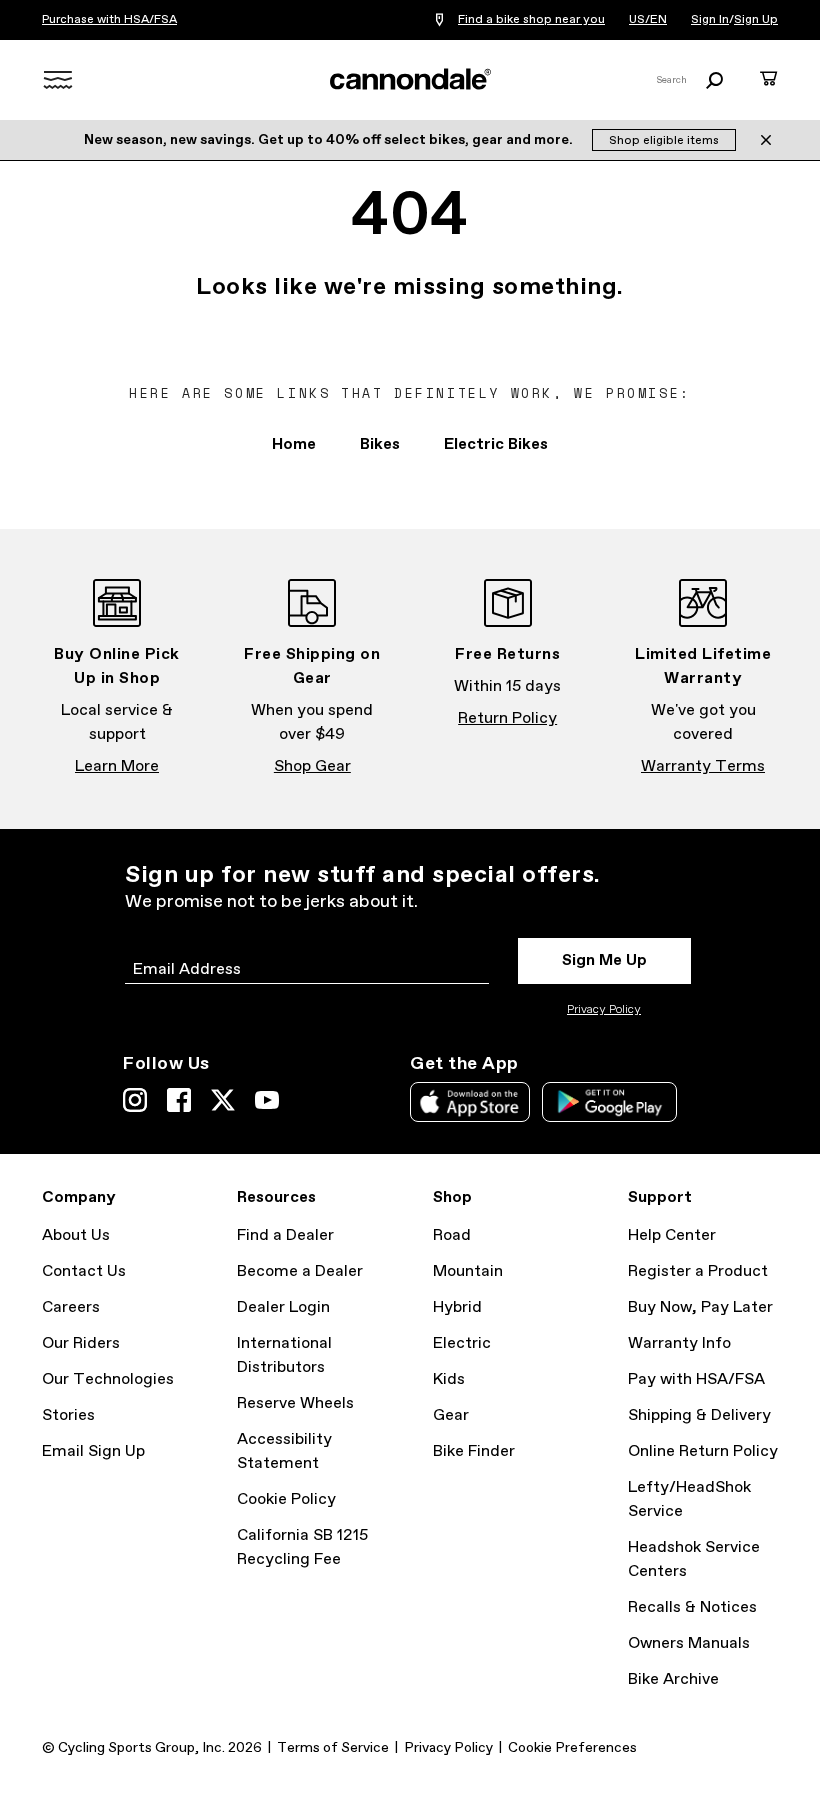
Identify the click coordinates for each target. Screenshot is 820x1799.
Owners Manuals (689, 1643)
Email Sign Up (93, 1451)
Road (452, 1235)
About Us (76, 1235)
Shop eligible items (664, 141)
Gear (451, 1415)
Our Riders (81, 1343)
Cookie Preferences (572, 1748)
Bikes (380, 444)
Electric (462, 1343)
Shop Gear (312, 766)
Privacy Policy (604, 1010)
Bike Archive (673, 1679)
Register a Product (698, 1271)
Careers (71, 1307)
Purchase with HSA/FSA (109, 20)
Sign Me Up (604, 960)
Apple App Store (470, 1102)
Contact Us (84, 1271)
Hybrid (457, 1307)
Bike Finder (474, 1451)
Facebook (179, 1100)
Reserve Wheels (295, 1403)
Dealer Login (283, 1307)
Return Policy (507, 718)
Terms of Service (333, 1748)
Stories (68, 1415)
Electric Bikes (496, 444)
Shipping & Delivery (699, 1415)
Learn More (117, 766)
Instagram (135, 1100)
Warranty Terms (703, 766)
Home (294, 444)
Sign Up (756, 20)
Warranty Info (679, 1343)
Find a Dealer (285, 1235)
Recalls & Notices (692, 1607)
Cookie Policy (286, 1499)
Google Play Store (609, 1102)
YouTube (267, 1100)
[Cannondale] (410, 79)
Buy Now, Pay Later (700, 1307)
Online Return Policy (703, 1451)
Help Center (672, 1235)
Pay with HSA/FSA (696, 1379)
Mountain (468, 1271)
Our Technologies (108, 1379)
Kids (449, 1379)
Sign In (710, 20)
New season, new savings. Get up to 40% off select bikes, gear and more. (330, 140)
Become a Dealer (300, 1271)
